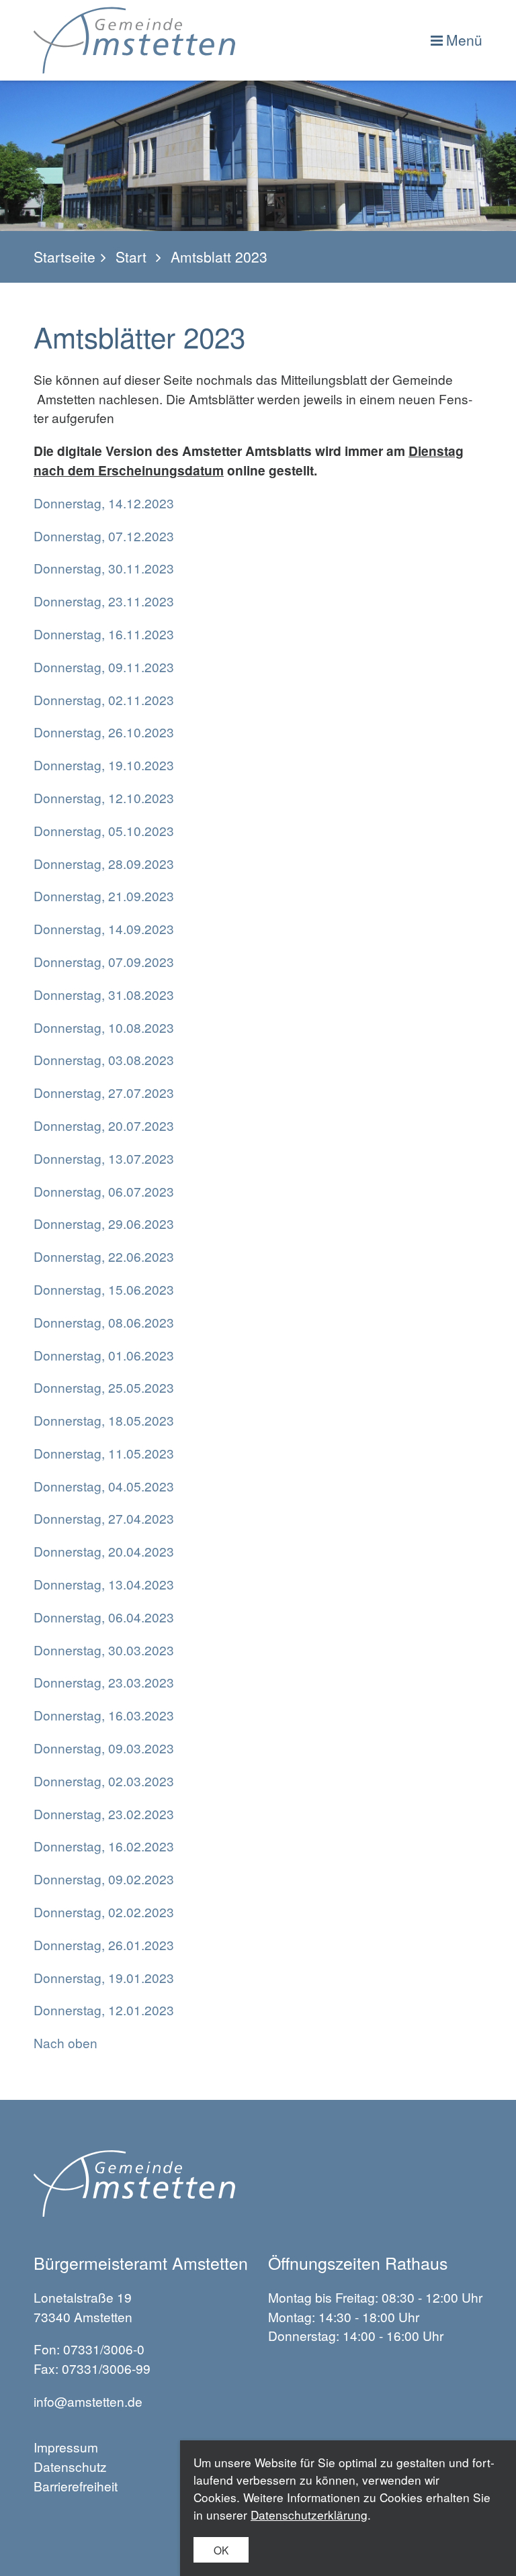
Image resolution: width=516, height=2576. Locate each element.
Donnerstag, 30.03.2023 (104, 1650)
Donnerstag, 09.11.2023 (104, 666)
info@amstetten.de (88, 2401)
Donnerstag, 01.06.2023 (104, 1355)
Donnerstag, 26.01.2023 (104, 1944)
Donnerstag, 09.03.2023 (104, 1748)
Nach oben (66, 2042)
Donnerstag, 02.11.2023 (104, 699)
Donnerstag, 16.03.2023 (104, 1715)
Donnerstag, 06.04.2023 (104, 1617)
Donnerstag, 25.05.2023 (104, 1387)
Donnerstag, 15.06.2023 (104, 1289)
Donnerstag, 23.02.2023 (104, 1813)
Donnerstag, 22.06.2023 (104, 1256)
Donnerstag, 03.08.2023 (104, 1059)
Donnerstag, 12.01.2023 (104, 2010)
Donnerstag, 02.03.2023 (104, 1781)
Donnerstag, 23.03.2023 (104, 1682)
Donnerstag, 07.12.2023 (104, 536)
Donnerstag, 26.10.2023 (104, 732)
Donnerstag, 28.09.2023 (104, 863)
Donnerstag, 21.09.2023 (104, 895)
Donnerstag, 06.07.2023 (104, 1191)
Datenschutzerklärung (309, 2515)
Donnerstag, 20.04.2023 (104, 1551)
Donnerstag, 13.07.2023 (104, 1158)
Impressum (66, 2447)
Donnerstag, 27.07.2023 (104, 1092)
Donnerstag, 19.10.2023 (104, 765)
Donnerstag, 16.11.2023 (104, 634)
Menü (464, 40)
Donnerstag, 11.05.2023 (104, 1453)
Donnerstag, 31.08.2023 (104, 994)
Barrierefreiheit (76, 2486)
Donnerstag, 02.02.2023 (104, 1912)
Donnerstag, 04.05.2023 (104, 1486)
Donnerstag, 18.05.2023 (104, 1420)
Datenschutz (70, 2466)
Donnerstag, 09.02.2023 (104, 1879)
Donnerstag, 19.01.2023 (104, 1977)
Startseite (64, 257)
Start (131, 257)
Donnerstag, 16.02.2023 (104, 1846)
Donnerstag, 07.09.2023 (104, 961)
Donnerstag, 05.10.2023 (104, 830)
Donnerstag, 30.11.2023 (104, 568)
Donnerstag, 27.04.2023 (104, 1518)
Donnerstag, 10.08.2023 (104, 1027)
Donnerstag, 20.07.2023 (104, 1125)
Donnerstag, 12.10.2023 (104, 797)
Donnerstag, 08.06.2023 (104, 1322)
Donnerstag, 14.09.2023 (104, 928)
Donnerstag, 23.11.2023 (104, 601)
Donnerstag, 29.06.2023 (104, 1223)
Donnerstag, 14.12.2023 (104, 503)
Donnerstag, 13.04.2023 (104, 1584)
